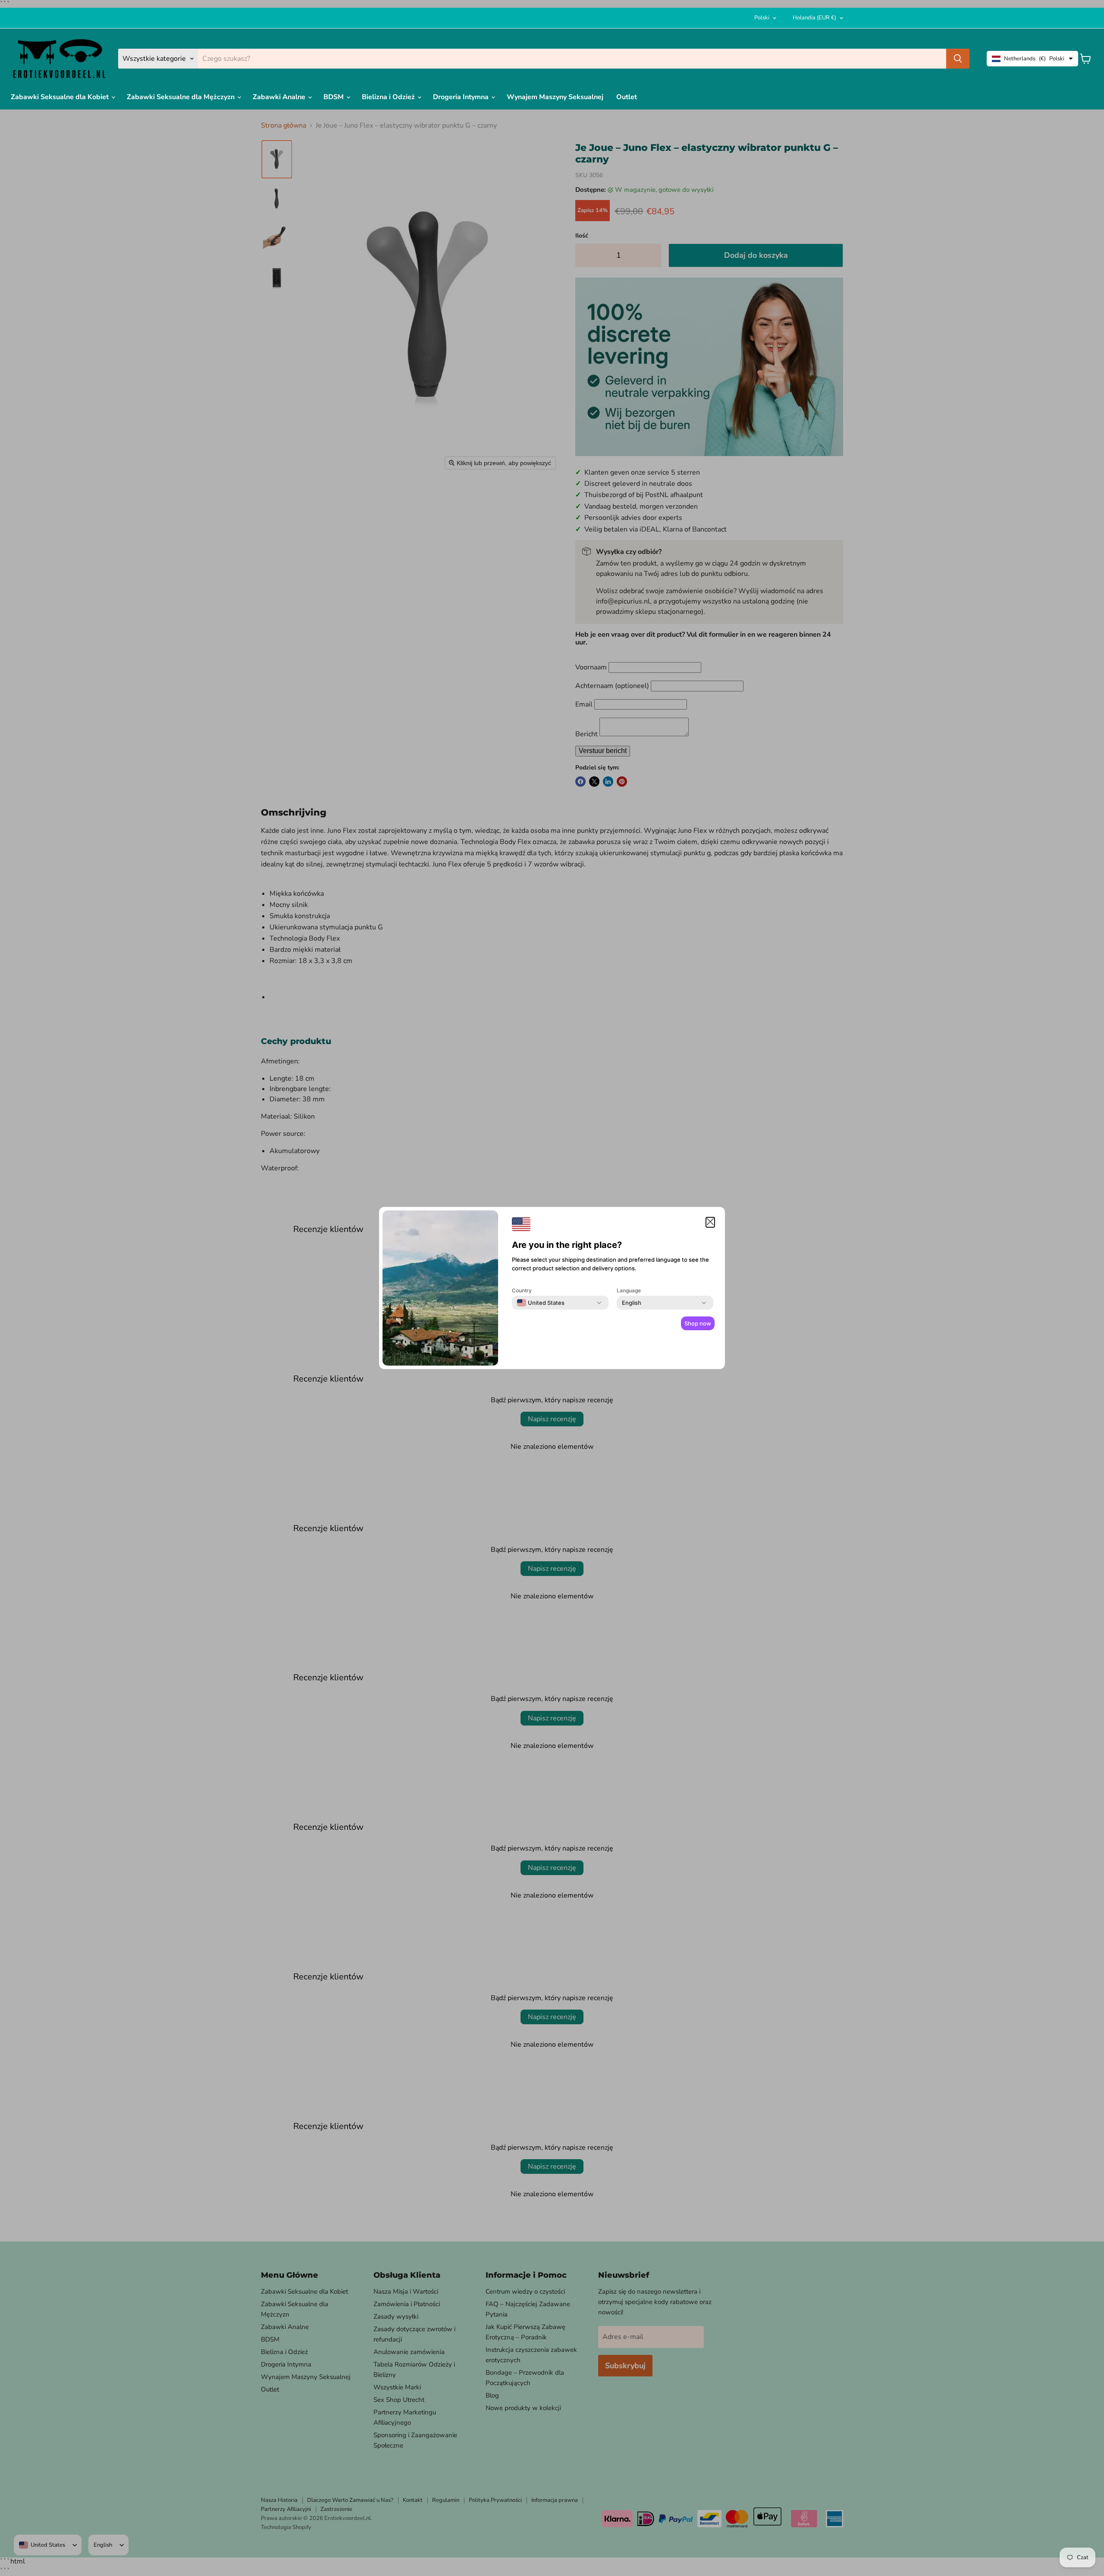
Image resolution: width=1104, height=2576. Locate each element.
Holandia (814, 18)
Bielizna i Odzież (389, 97)
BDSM (334, 97)
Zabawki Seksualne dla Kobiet (61, 97)
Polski (762, 18)
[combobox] (541, 1303)
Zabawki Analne (280, 97)
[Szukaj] (958, 59)
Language (629, 1290)
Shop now (698, 1323)
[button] (710, 1222)
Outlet (627, 97)
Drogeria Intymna (462, 97)
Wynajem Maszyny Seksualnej (555, 97)
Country (522, 1290)
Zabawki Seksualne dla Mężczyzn (182, 97)
